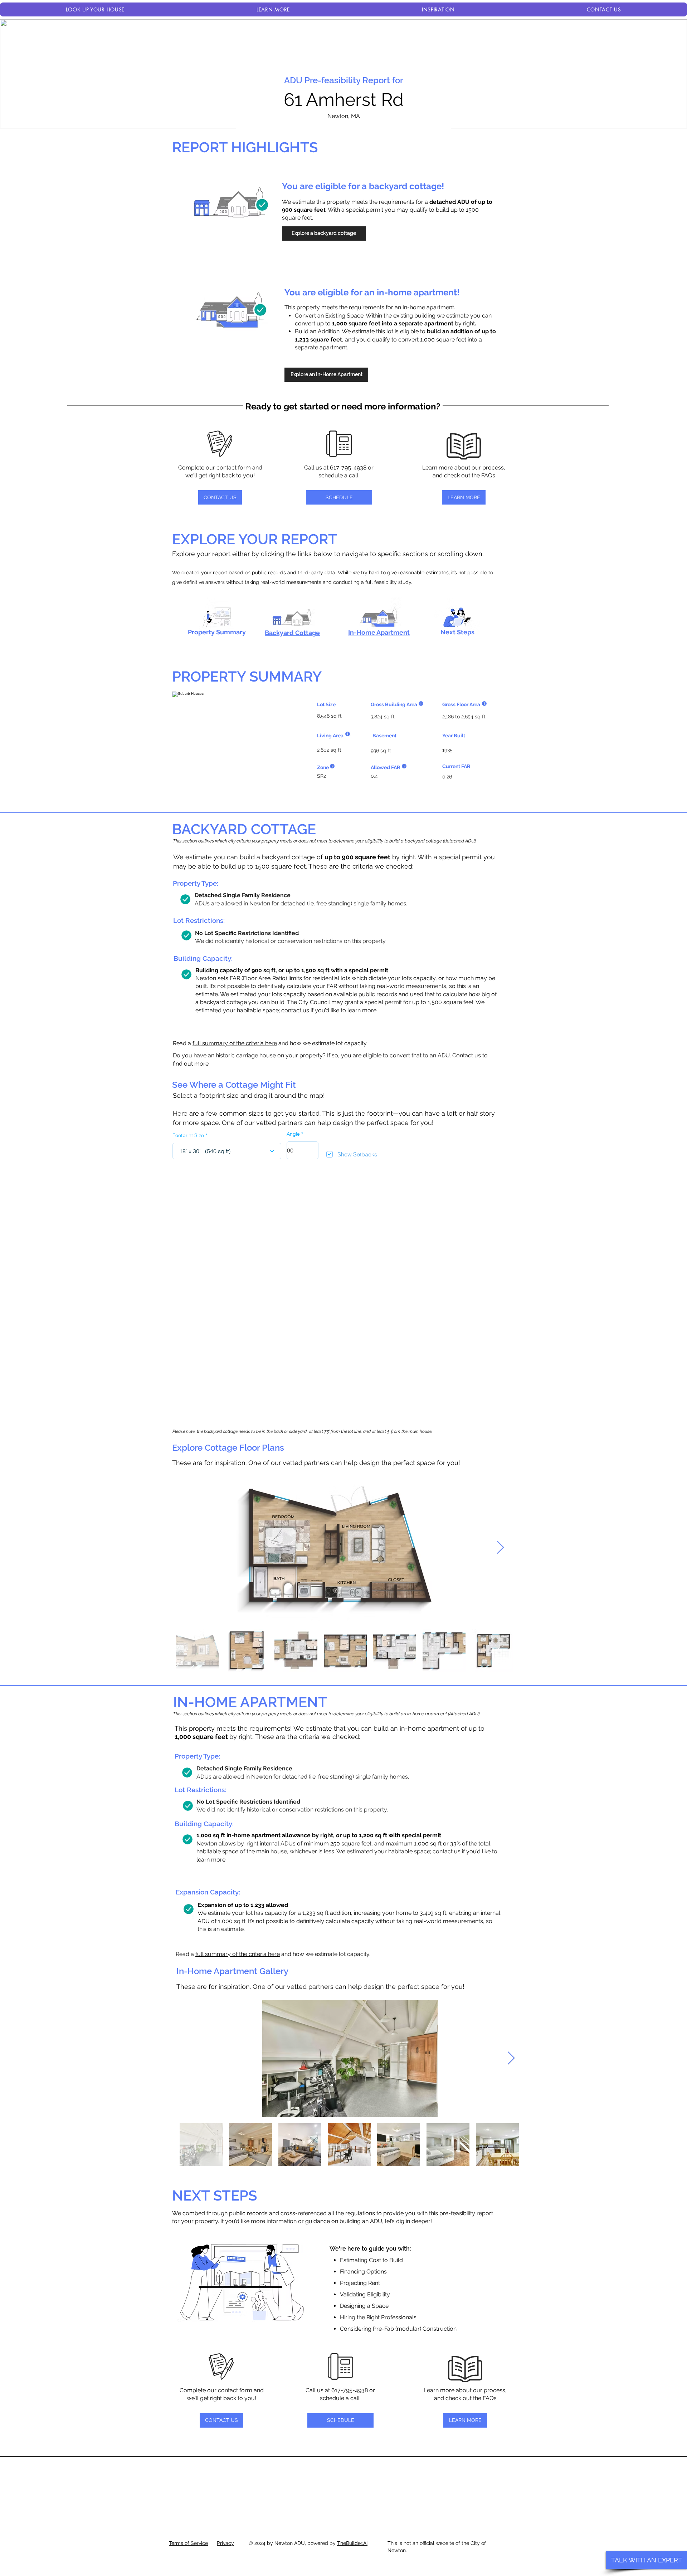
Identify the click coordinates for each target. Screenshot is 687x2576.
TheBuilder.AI (352, 2543)
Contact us (467, 1055)
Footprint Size (188, 1135)
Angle (293, 1134)
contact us (295, 1010)
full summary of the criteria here (235, 1043)
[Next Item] (500, 1548)
